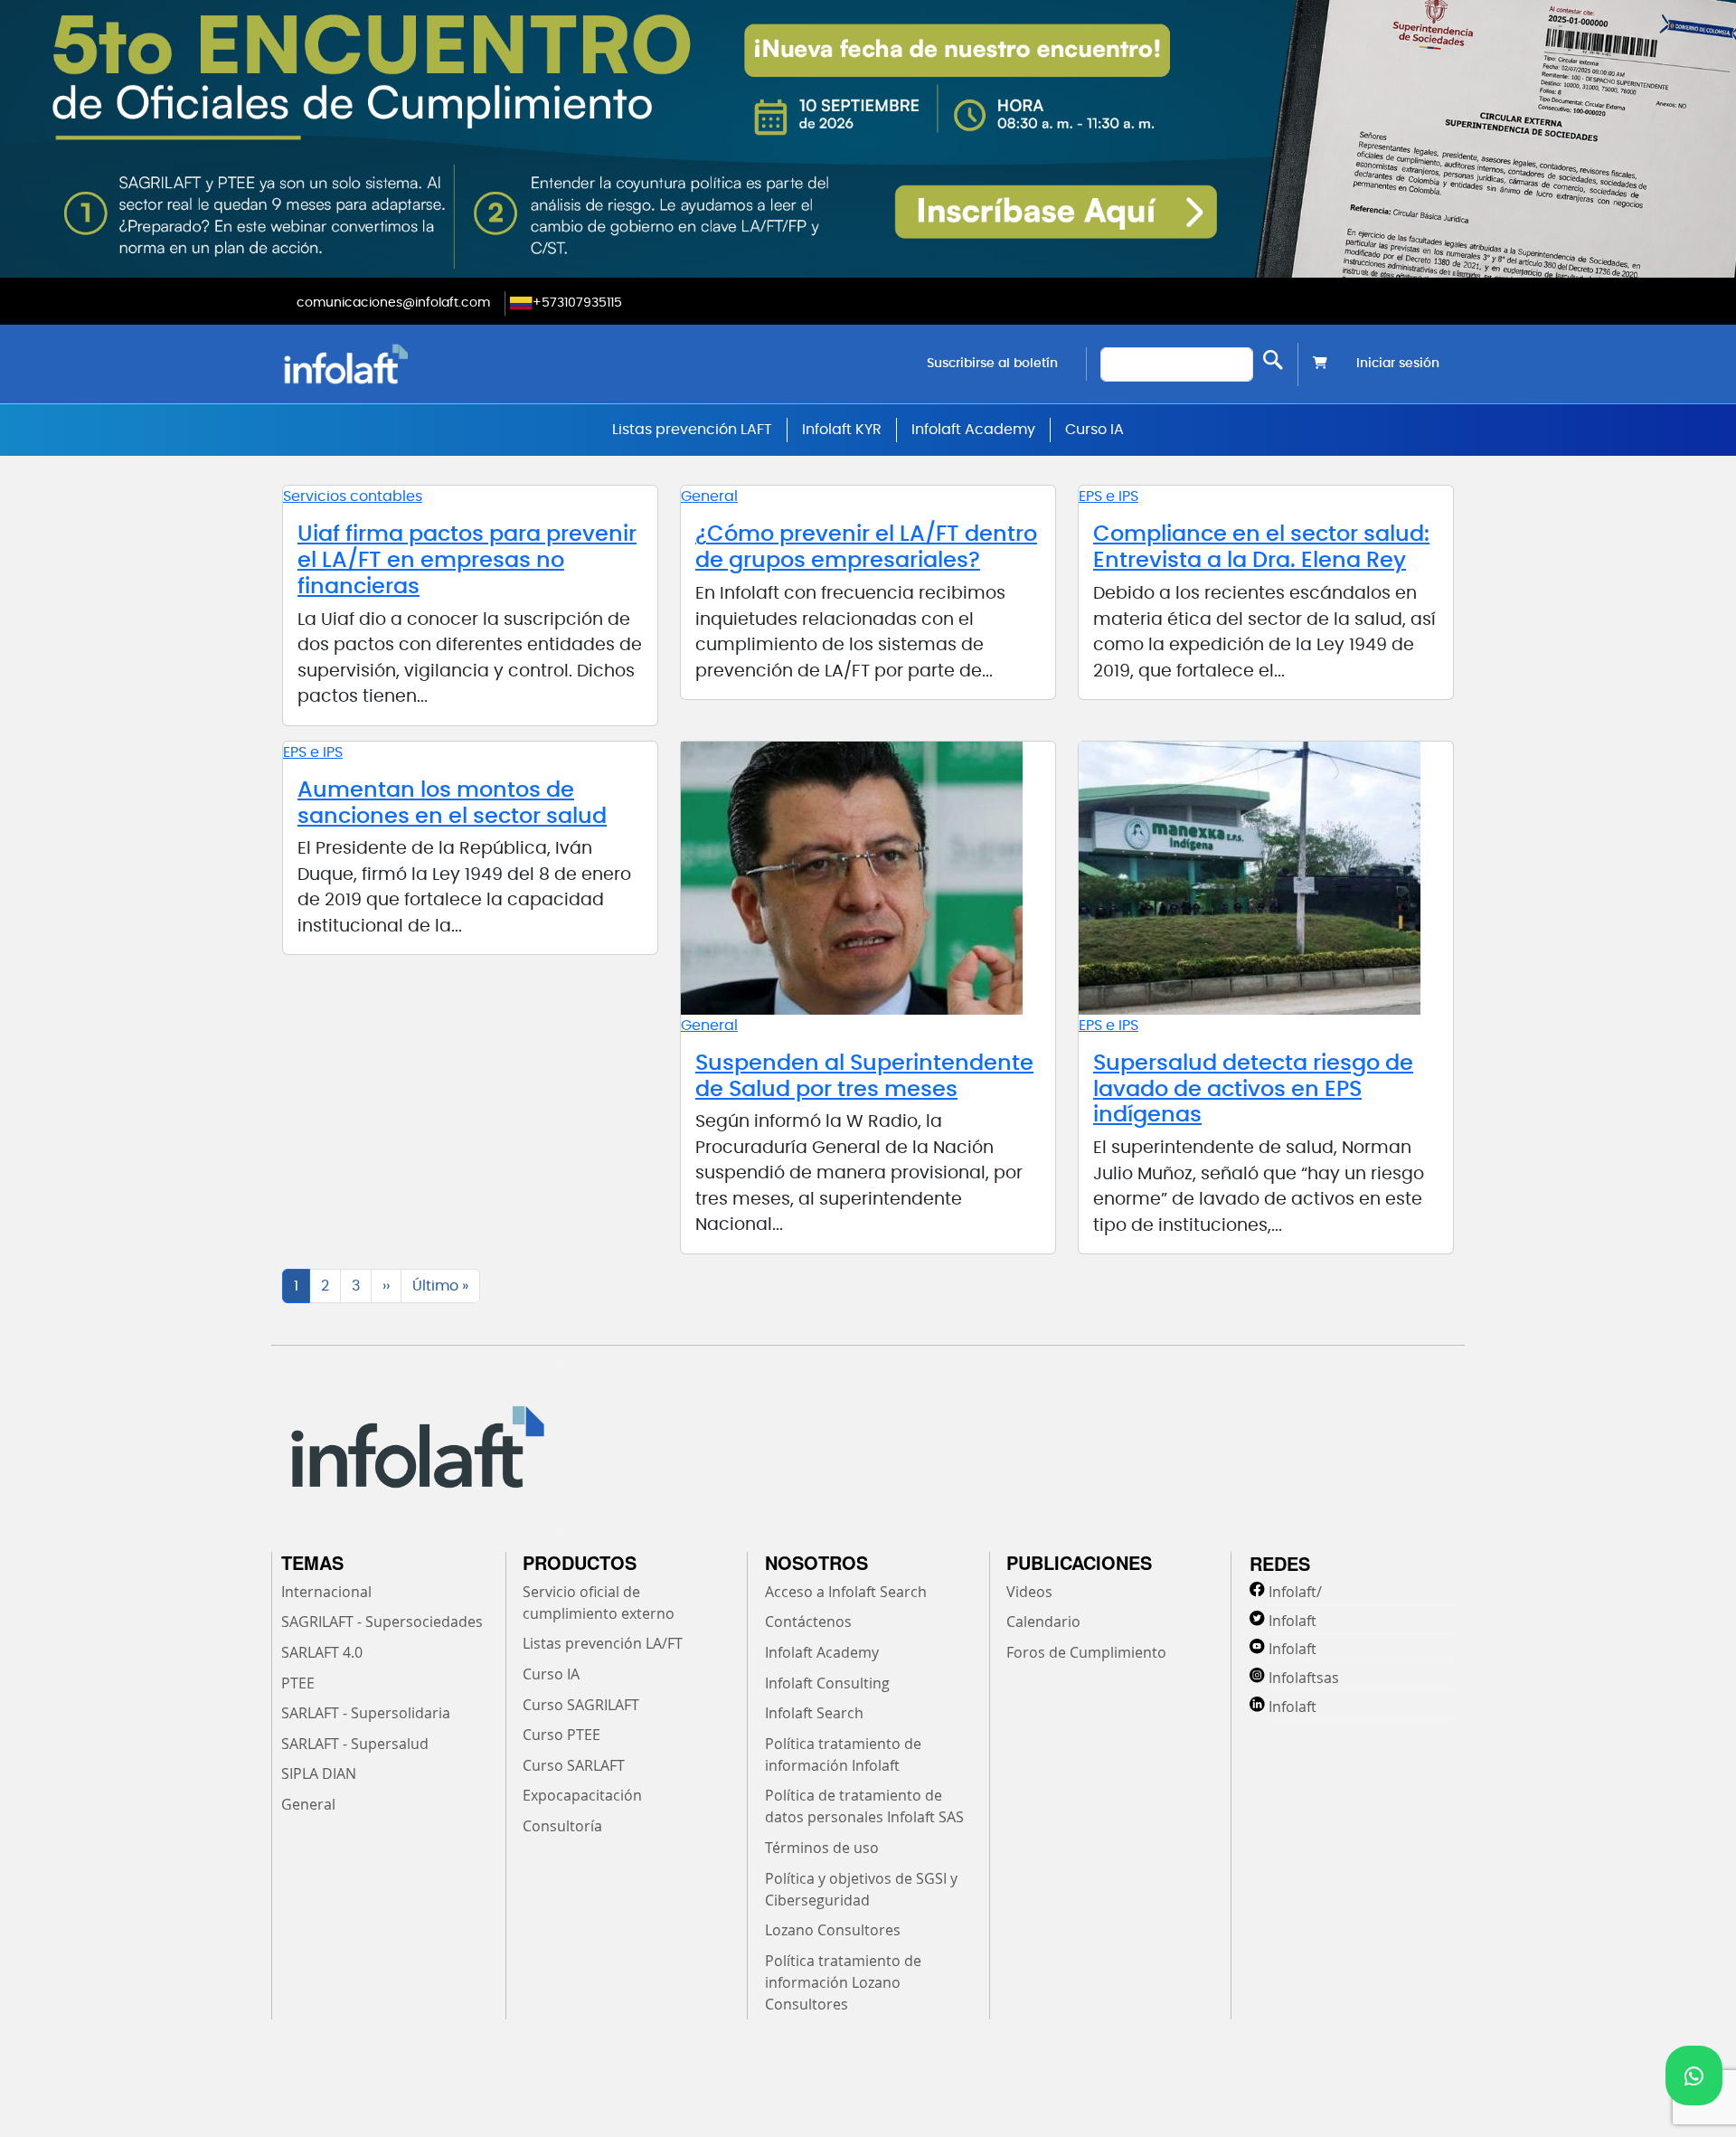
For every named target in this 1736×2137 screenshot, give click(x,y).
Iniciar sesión (1398, 364)
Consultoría (562, 1826)
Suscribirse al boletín (992, 364)
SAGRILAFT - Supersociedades (382, 1622)
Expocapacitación (582, 1795)
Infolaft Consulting (827, 1683)
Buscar (1273, 360)
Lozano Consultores (833, 1930)
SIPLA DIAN (319, 1773)
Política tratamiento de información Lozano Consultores (843, 1982)
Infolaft (1293, 1621)
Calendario (1043, 1622)
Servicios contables (353, 496)
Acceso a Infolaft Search (846, 1592)
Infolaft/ (1295, 1592)
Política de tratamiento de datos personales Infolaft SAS (864, 1806)
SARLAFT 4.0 (322, 1652)
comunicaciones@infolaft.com (393, 303)
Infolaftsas (1304, 1678)
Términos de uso (822, 1848)
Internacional (326, 1592)
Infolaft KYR (842, 430)
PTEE (298, 1683)
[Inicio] (438, 364)
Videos (1029, 1592)
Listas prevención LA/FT (603, 1643)
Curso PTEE (561, 1735)
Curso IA (1094, 430)
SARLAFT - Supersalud (355, 1744)
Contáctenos (808, 1622)
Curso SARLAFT (574, 1765)
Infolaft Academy (973, 430)
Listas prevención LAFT (692, 430)
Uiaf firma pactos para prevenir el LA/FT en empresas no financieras (467, 561)
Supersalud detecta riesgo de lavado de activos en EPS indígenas (1253, 1090)
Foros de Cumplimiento (1086, 1652)
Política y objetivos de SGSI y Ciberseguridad (861, 1889)
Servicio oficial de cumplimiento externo (599, 1603)
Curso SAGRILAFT (581, 1705)
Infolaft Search (814, 1713)
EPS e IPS (1109, 496)
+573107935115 (577, 303)
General (709, 496)
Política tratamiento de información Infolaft (843, 1754)
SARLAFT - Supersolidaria (366, 1713)
